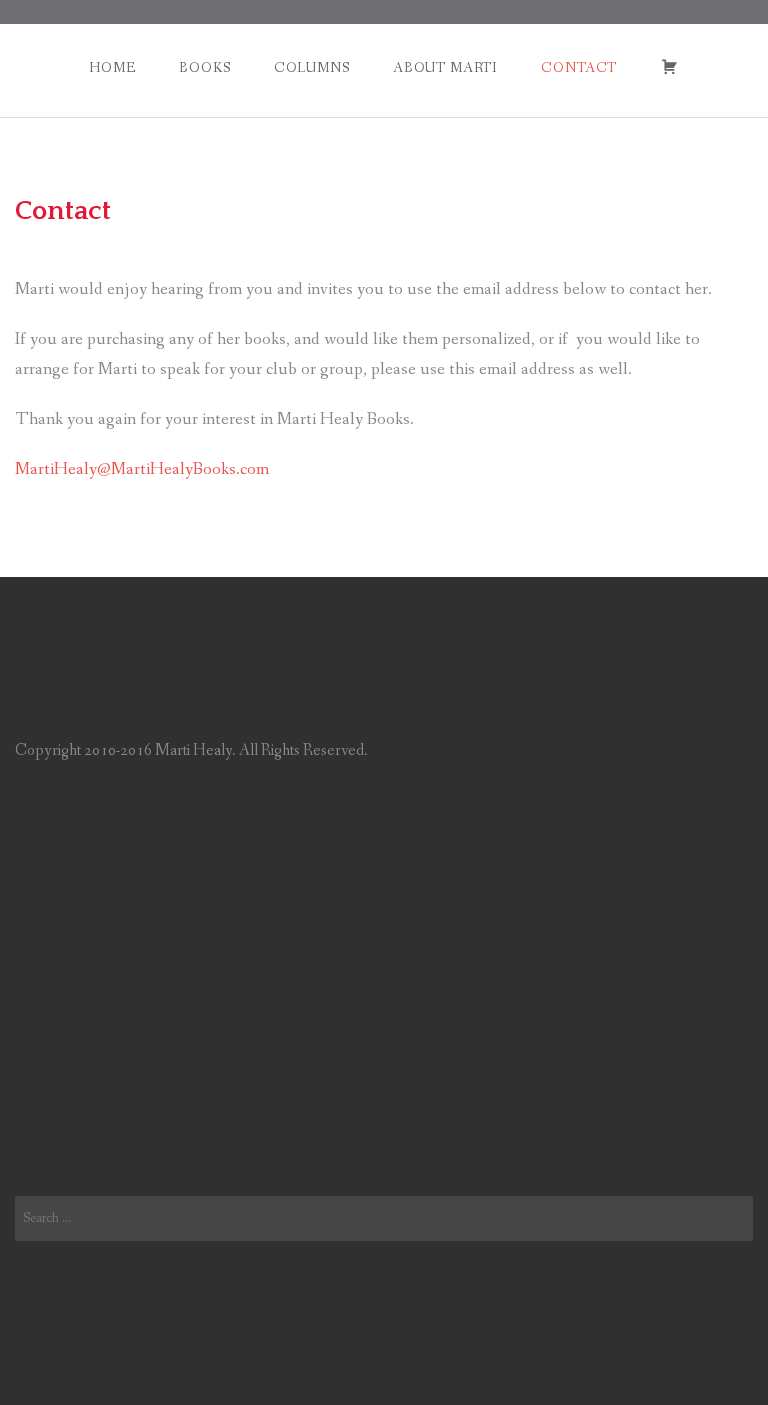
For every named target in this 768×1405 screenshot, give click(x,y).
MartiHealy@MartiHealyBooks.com (142, 469)
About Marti (445, 68)
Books (204, 68)
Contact (579, 68)
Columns (312, 68)
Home (112, 68)
